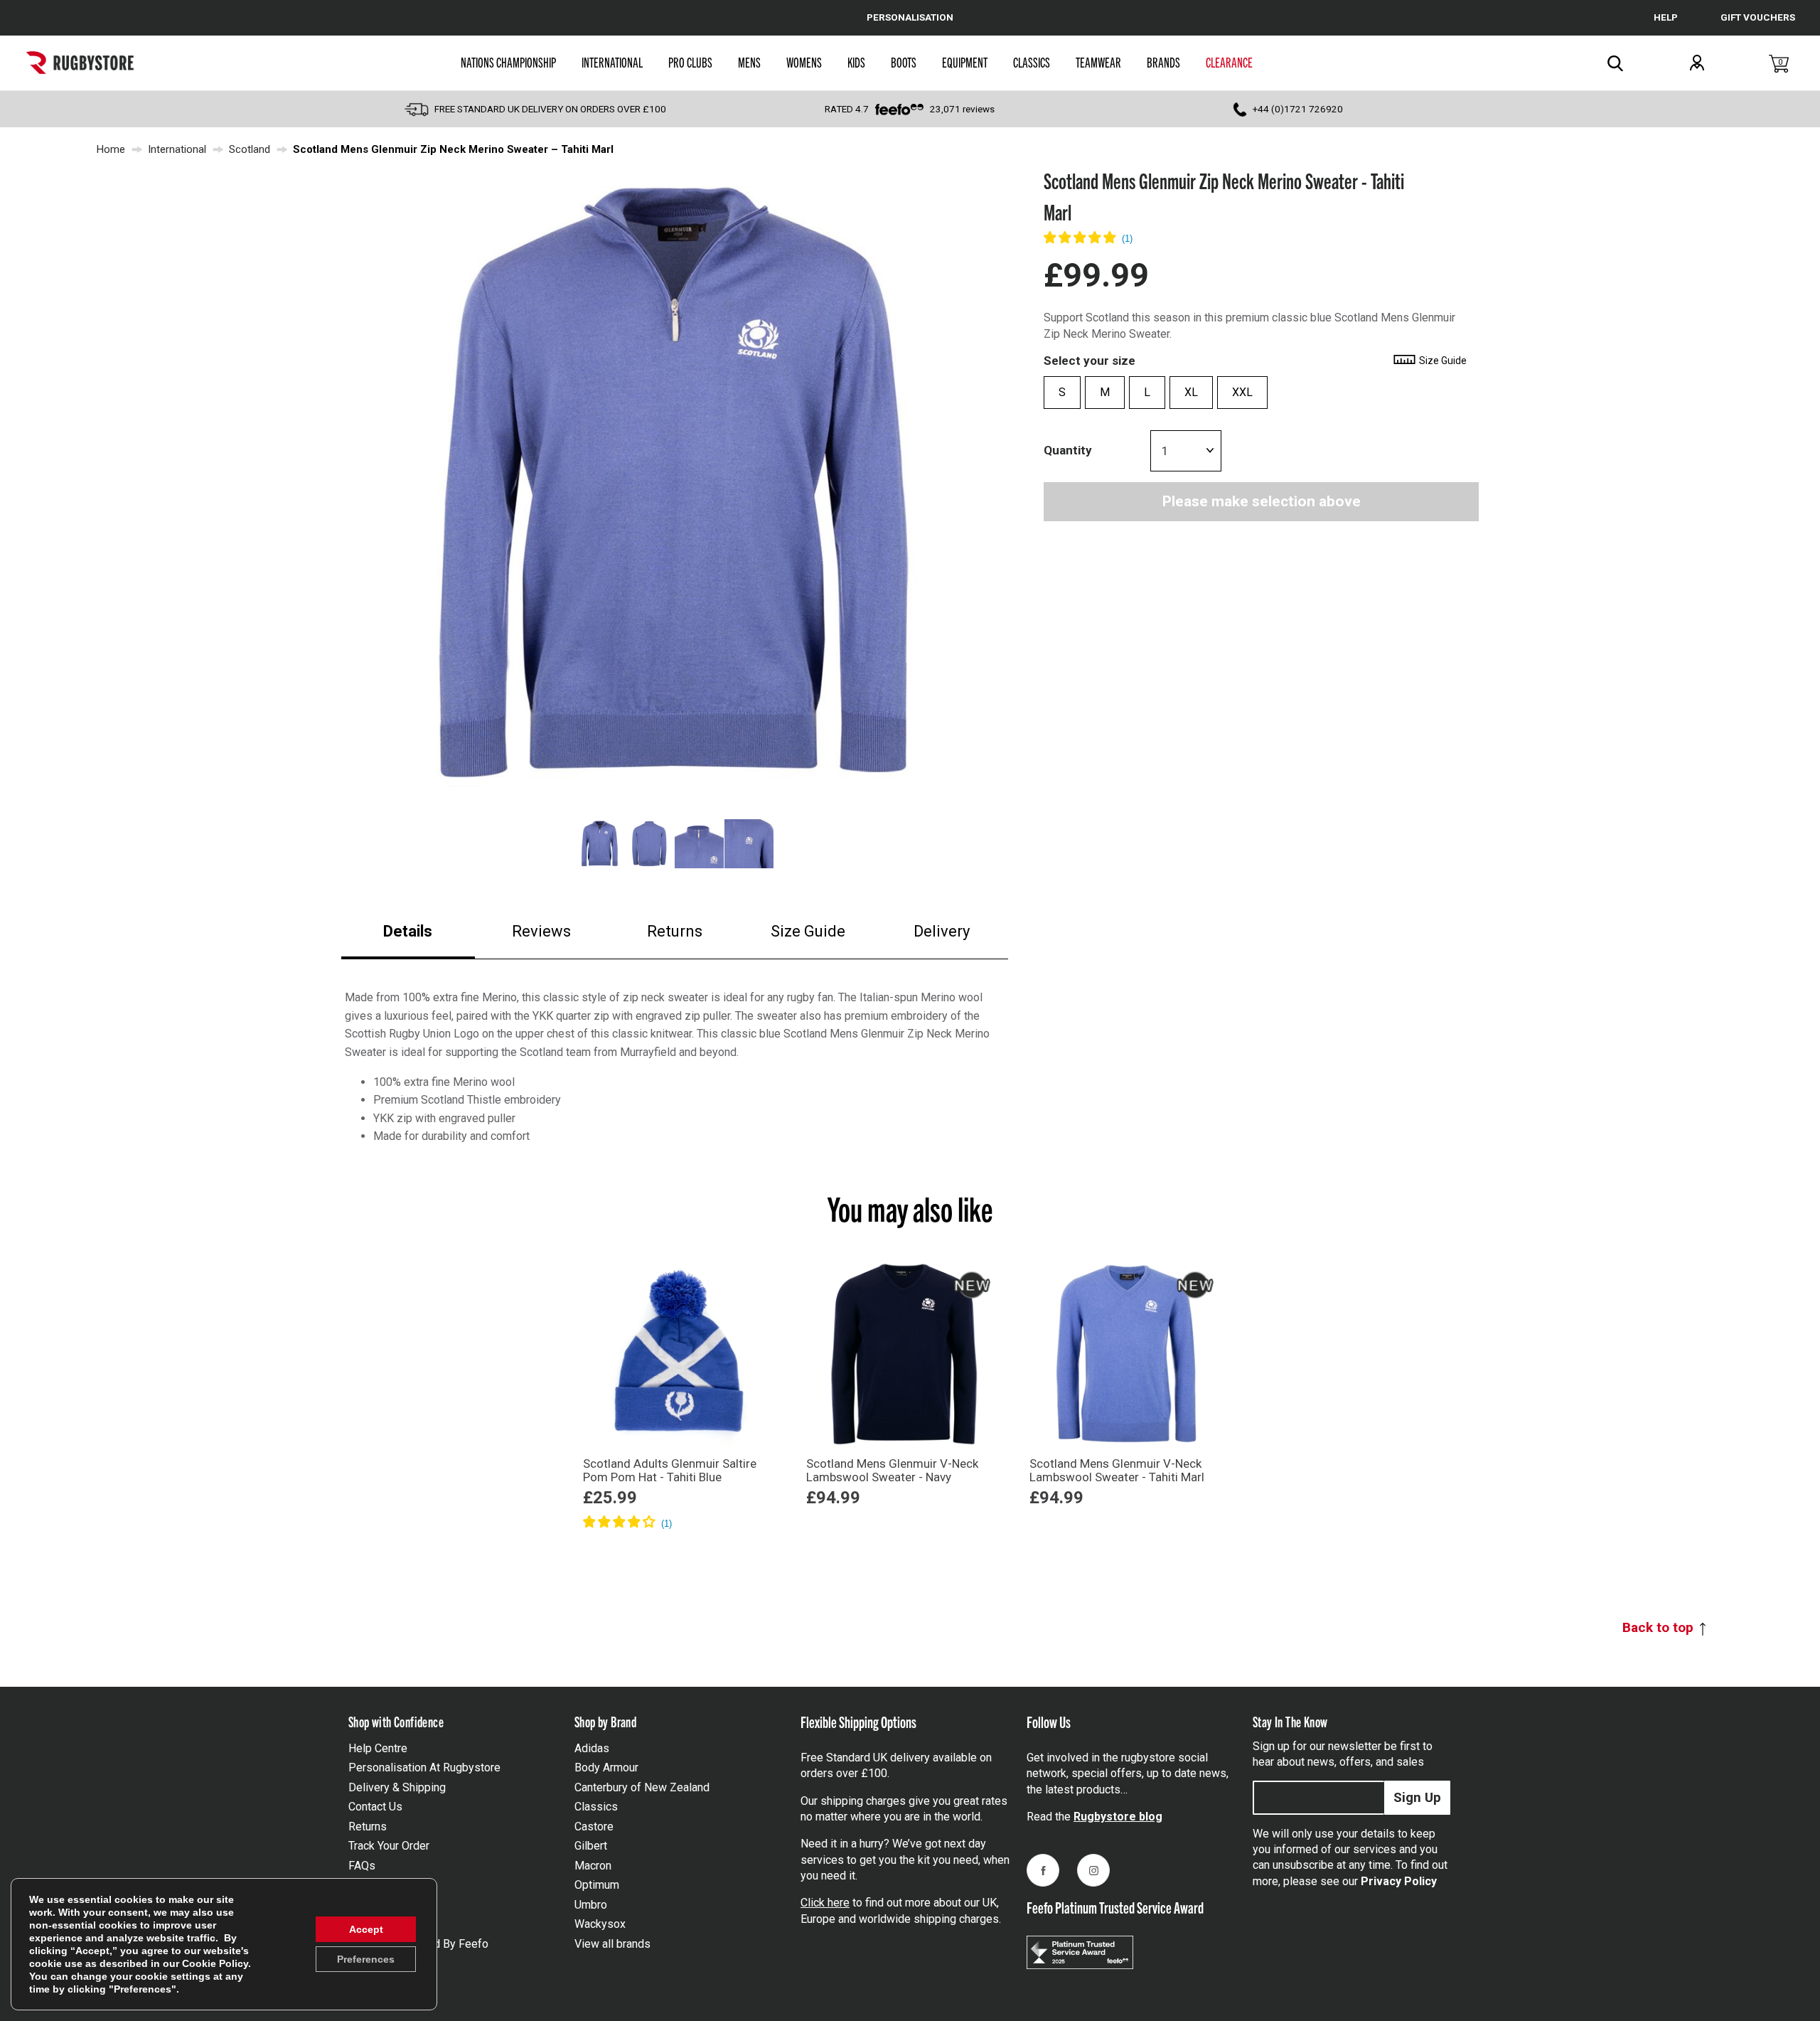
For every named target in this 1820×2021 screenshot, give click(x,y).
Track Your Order (389, 1846)
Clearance (1229, 62)
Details (408, 931)
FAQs (362, 1866)
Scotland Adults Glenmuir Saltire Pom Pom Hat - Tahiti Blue (670, 1470)
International (612, 62)
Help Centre (378, 1748)
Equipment (965, 62)
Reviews (541, 931)
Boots (904, 62)
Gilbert (591, 1846)
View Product (680, 1543)
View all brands (612, 1944)
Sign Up (1417, 1797)
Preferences (366, 1959)
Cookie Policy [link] (215, 1963)
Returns (675, 931)
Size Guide (808, 931)
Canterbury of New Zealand (642, 1787)
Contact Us (375, 1807)
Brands (1163, 62)
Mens (749, 62)
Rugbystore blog (1118, 1817)
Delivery (942, 931)
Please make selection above (1262, 501)
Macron (593, 1866)
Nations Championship (508, 62)
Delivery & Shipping (397, 1787)
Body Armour (606, 1767)
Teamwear (1098, 62)
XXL (1242, 392)
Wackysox (600, 1924)
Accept (366, 1929)
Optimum (597, 1885)
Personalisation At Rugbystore (424, 1767)
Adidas (592, 1748)
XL (1191, 392)
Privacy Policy (1399, 1881)
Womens (804, 62)
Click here (825, 1903)
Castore (594, 1827)
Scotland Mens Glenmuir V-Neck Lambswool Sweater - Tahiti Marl (1117, 1470)
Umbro (591, 1905)
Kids (856, 62)
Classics (1032, 62)
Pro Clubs (690, 62)
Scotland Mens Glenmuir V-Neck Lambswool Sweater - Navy (892, 1470)
